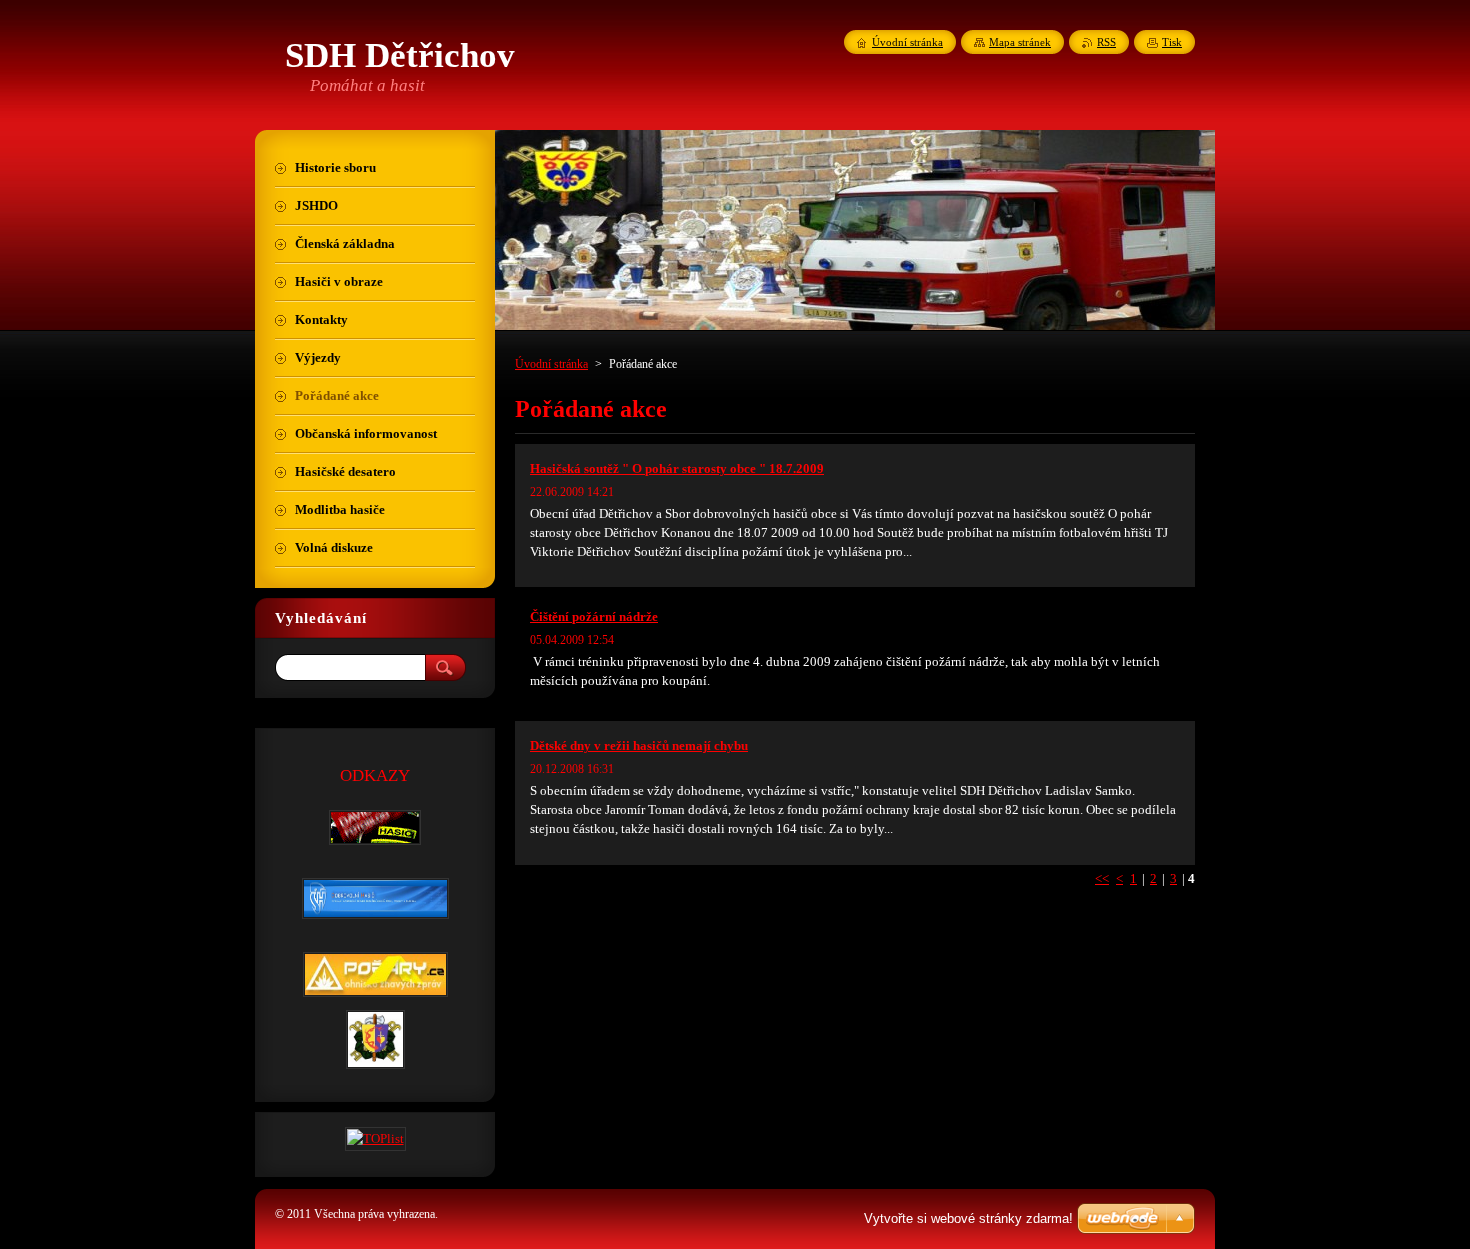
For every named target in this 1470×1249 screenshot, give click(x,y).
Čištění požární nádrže (594, 617)
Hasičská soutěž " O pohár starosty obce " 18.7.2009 (677, 469)
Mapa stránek (1020, 42)
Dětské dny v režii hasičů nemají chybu (639, 746)
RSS (1106, 42)
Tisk (1172, 42)
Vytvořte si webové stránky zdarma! (968, 1218)
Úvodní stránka (551, 364)
